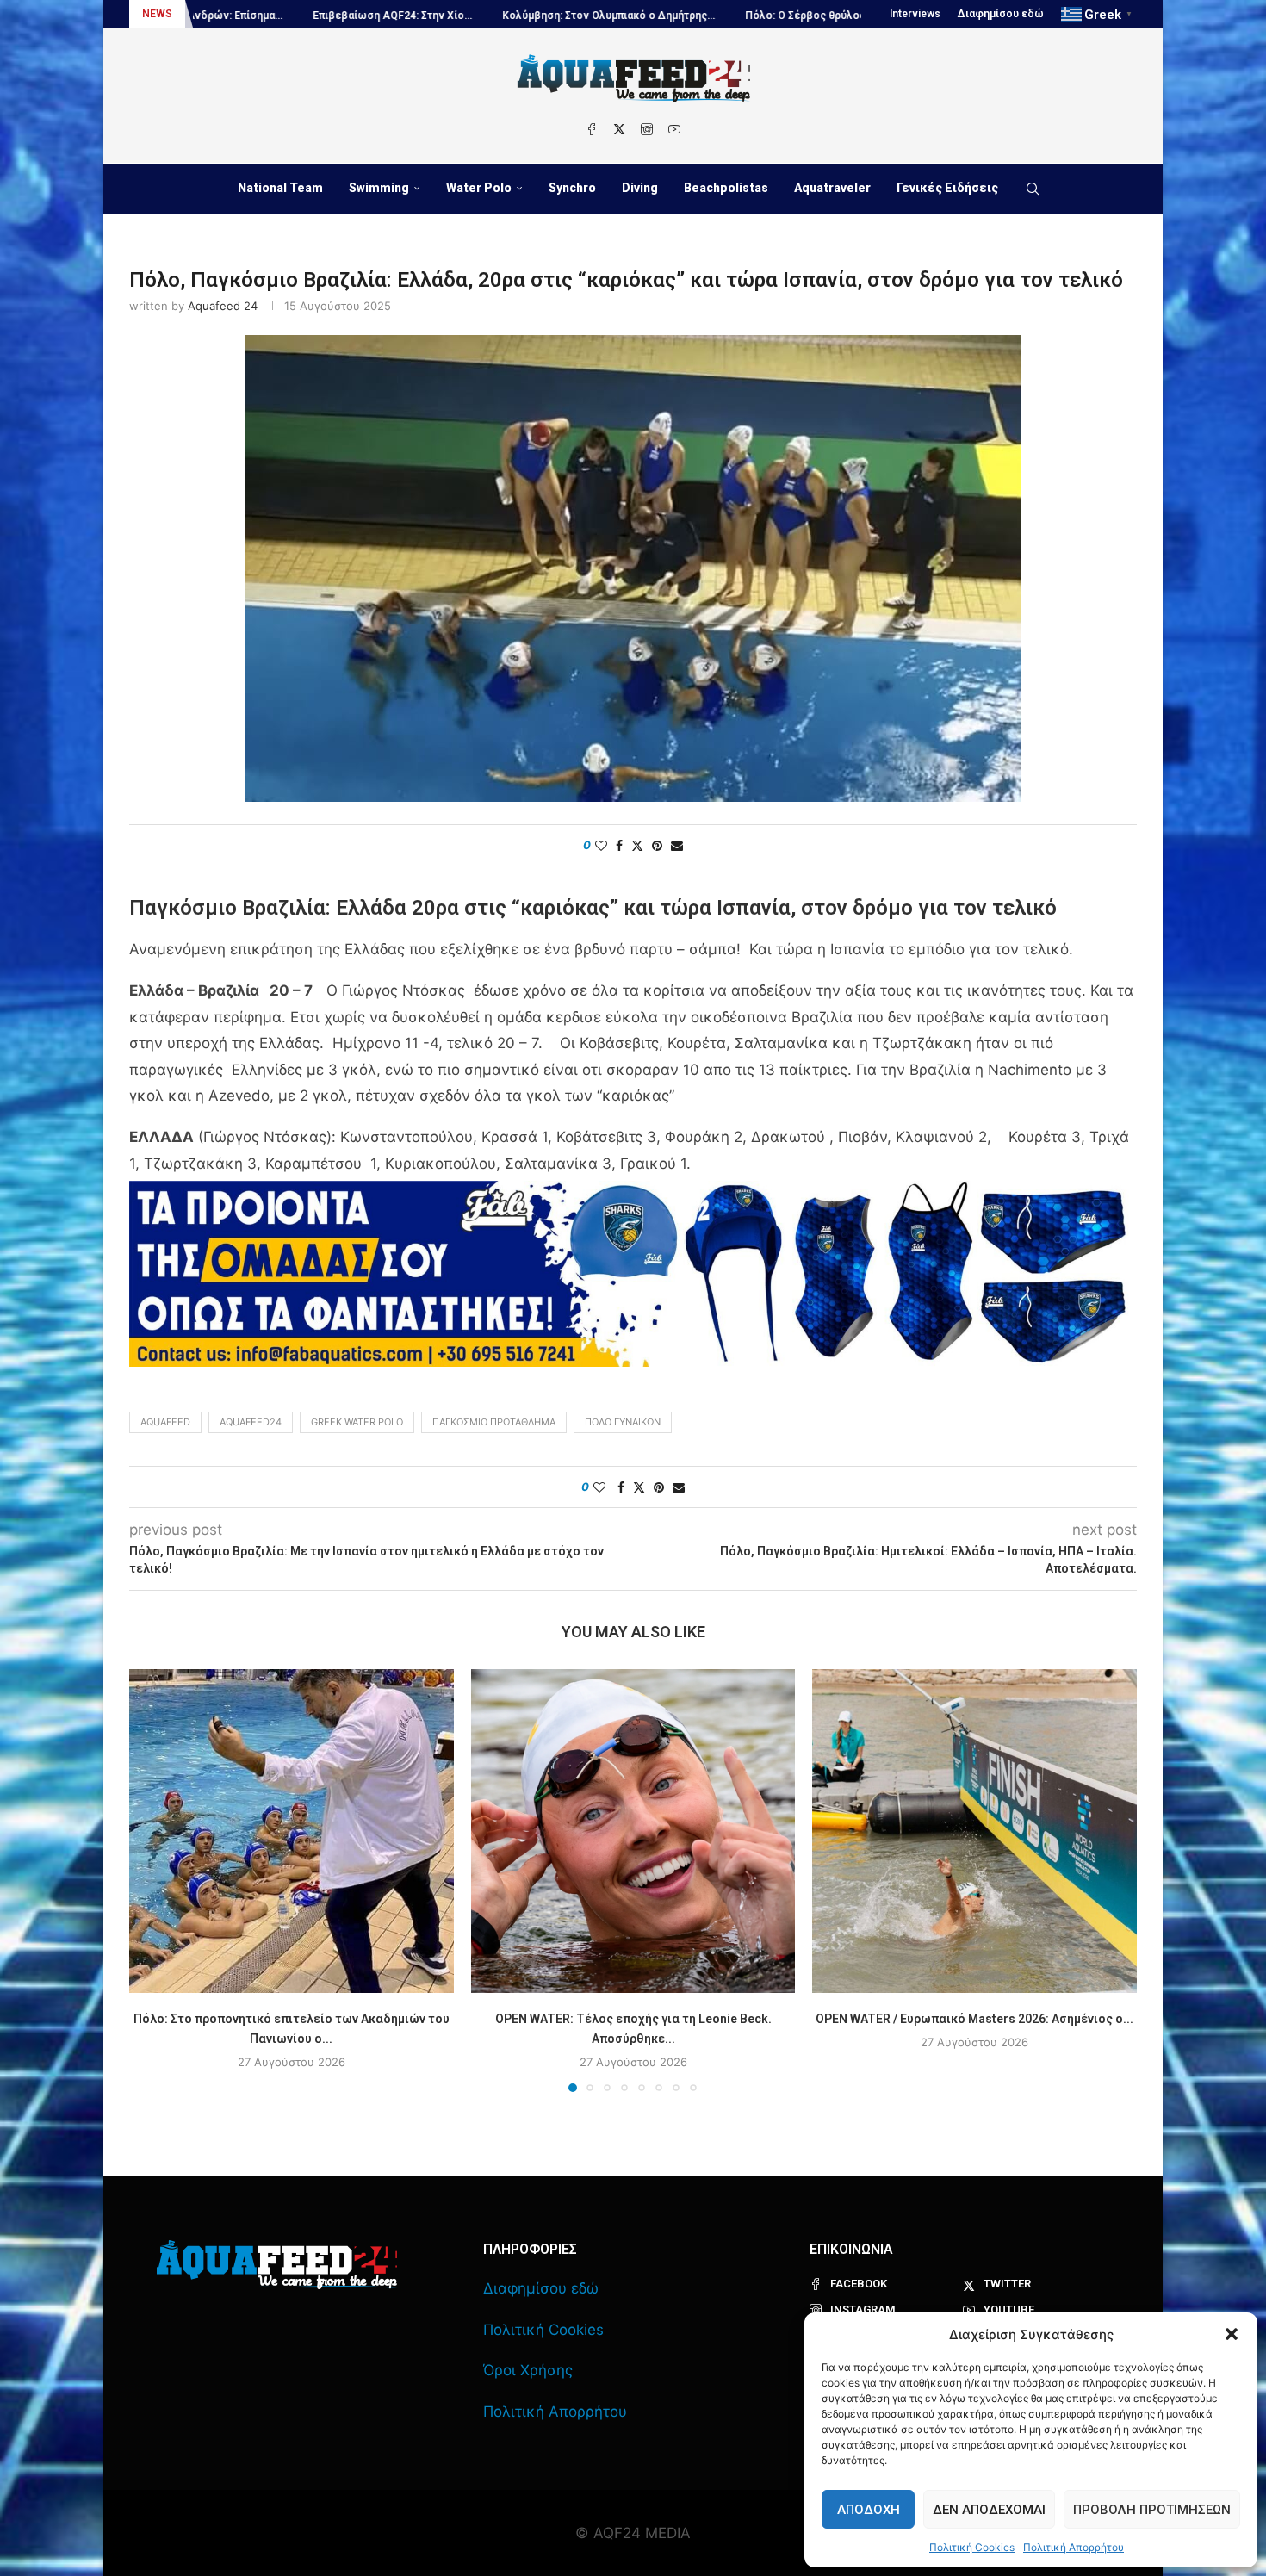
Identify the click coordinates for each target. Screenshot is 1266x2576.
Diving (640, 188)
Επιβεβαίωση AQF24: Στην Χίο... (225, 16)
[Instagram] (647, 129)
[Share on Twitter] (637, 845)
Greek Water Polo (357, 1422)
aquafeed (165, 1422)
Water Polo (479, 188)
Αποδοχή (869, 2510)
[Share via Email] (677, 845)
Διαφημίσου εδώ (1001, 14)
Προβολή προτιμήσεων (1152, 2510)
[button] (1232, 2334)
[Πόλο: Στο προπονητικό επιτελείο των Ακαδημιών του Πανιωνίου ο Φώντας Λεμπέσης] (292, 1831)
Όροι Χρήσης (528, 2370)
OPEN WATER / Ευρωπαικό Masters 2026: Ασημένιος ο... (974, 2018)
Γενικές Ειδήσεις (947, 188)
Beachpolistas (726, 188)
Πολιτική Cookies (972, 2547)
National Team (280, 188)
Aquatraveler (832, 188)
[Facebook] (592, 129)
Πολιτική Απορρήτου (1074, 2547)
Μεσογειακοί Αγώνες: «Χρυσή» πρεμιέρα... (843, 16)
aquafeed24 (251, 1422)
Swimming (379, 188)
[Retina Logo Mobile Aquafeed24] (277, 2265)
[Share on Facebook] (619, 845)
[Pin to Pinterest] (657, 845)
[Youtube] (674, 129)
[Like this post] (601, 845)
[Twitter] (619, 129)
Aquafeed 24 (223, 306)
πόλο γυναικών (623, 1422)
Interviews (915, 14)
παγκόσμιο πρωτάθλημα (494, 1422)
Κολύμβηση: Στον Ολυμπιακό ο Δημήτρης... (441, 16)
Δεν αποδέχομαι (989, 2510)
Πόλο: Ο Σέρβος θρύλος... (642, 16)
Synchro (572, 188)
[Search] (1033, 189)
